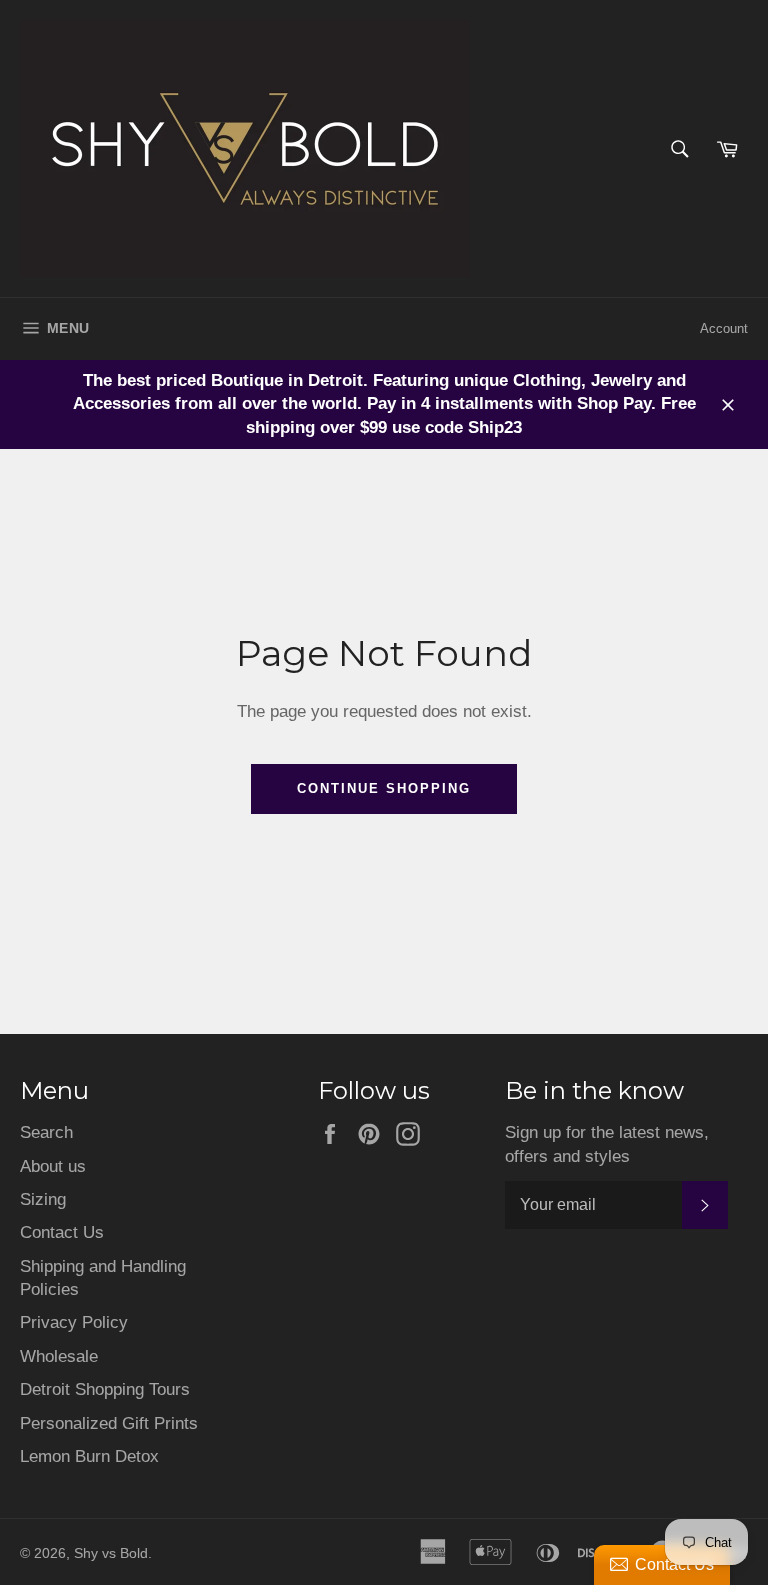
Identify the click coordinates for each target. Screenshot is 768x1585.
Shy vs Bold (111, 1553)
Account (724, 328)
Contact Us (62, 1232)
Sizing (43, 1199)
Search (46, 1132)
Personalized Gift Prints (109, 1423)
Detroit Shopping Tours (105, 1389)
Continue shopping (383, 788)
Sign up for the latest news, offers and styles (607, 1144)
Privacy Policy (74, 1322)
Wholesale (59, 1356)
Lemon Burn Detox (89, 1456)
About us (53, 1166)
